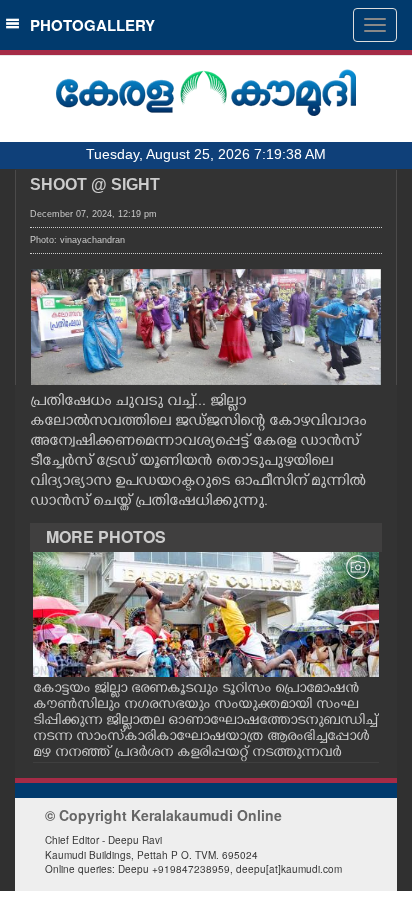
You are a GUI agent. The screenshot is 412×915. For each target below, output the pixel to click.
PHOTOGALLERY (88, 25)
